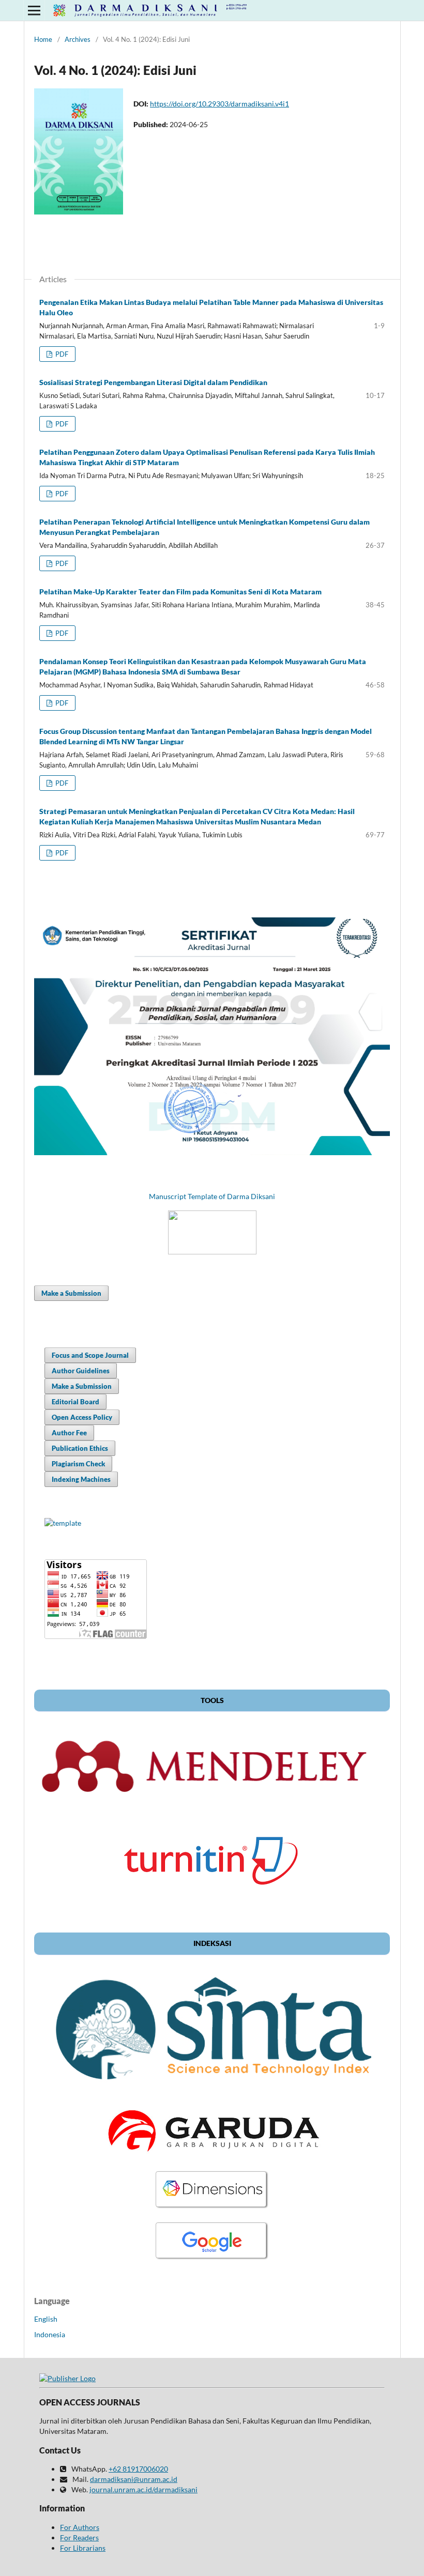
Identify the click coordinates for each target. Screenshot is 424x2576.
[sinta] (212, 2093)
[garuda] (212, 2156)
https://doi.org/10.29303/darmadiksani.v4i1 (219, 104)
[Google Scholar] (212, 2258)
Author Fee (69, 1433)
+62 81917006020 (138, 2469)
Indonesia (50, 2334)
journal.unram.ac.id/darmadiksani (143, 2489)
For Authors (80, 2527)
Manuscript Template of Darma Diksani (212, 1196)
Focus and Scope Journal (90, 1355)
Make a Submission (71, 1293)
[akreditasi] (212, 1152)
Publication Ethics (80, 1448)
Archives (78, 39)
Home (43, 39)
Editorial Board (75, 1402)
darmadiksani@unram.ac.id (134, 2479)
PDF (61, 354)
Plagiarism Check (78, 1464)
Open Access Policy (82, 1417)
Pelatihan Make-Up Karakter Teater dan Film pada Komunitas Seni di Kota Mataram (180, 592)
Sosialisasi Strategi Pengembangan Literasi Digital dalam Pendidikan (153, 382)
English (46, 2319)
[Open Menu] (34, 10)
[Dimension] (212, 2207)
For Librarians (83, 2548)
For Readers (79, 2537)
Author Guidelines (81, 1371)
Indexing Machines (81, 1479)
